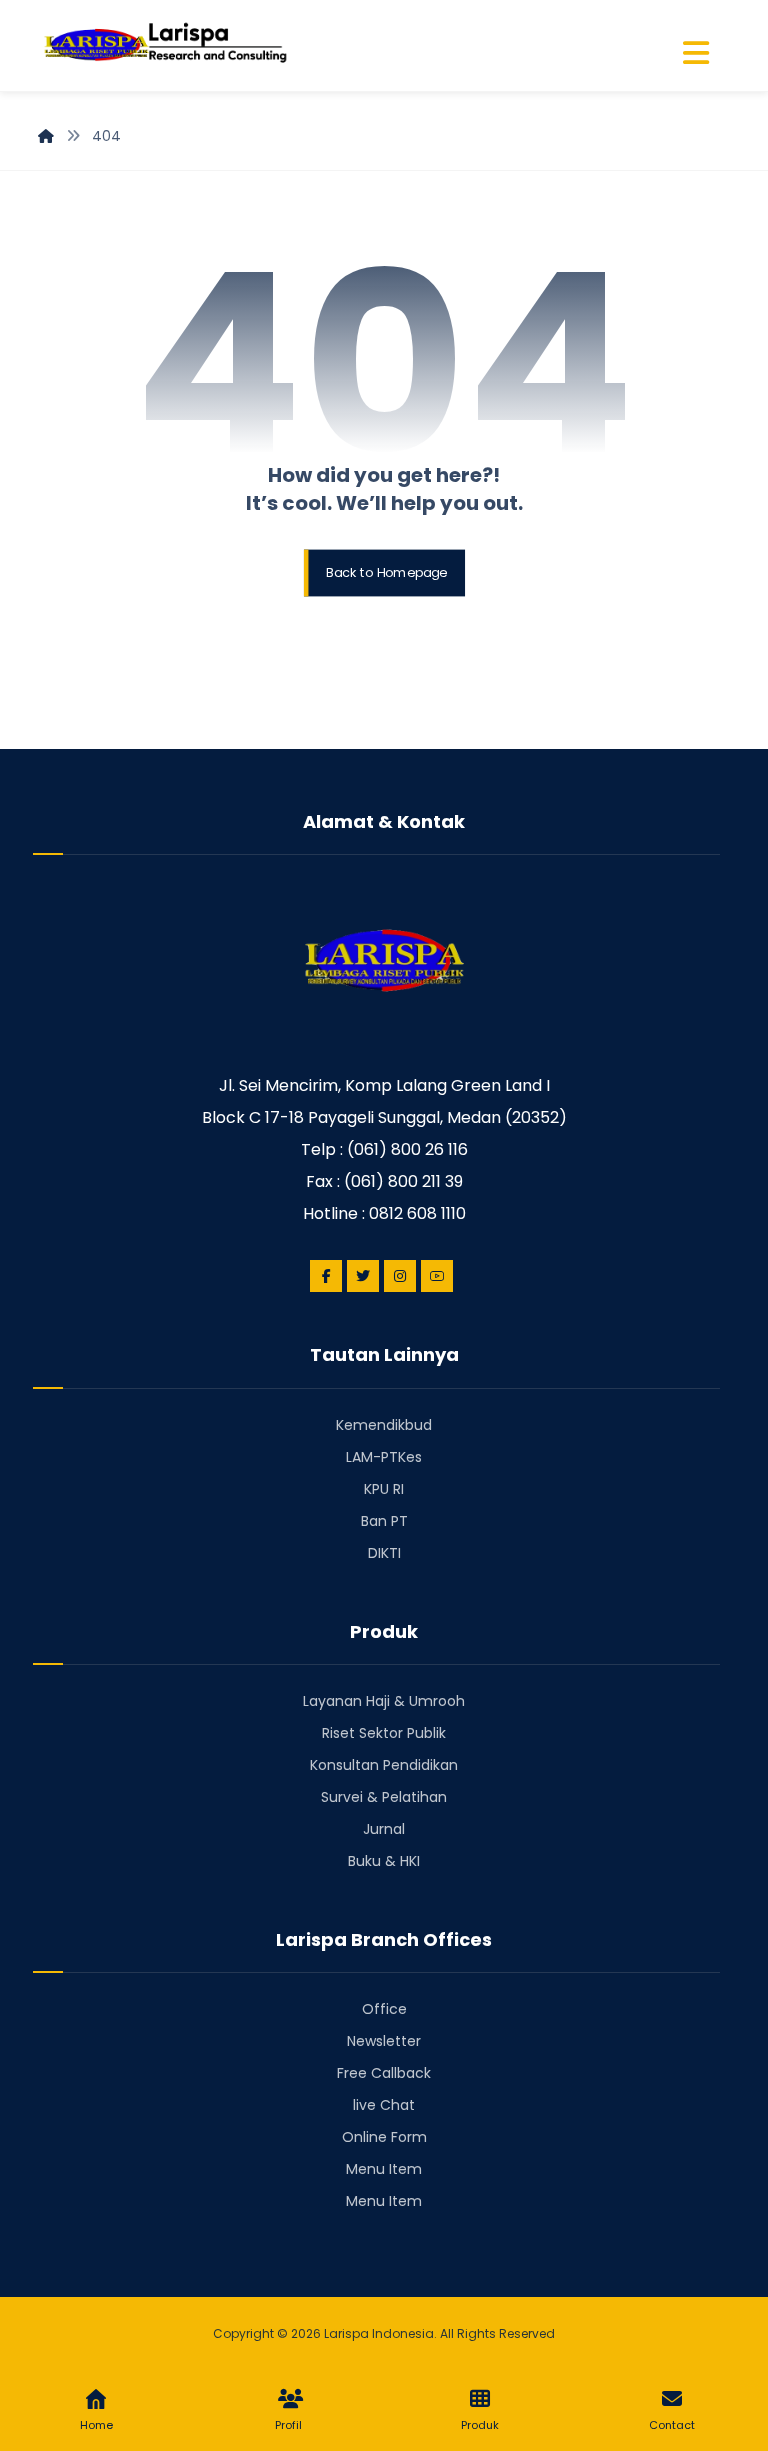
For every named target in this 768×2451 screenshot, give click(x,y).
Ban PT (384, 1521)
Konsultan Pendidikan (384, 1765)
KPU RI (384, 1489)
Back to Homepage (386, 573)
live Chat (384, 2105)
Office (384, 2009)
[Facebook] (326, 1276)
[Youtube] (437, 1276)
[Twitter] (363, 1276)
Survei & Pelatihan (384, 1797)
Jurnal (384, 1829)
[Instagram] (400, 1276)
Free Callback (384, 2073)
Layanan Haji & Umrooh (384, 1701)
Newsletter (384, 2041)
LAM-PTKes (384, 1457)
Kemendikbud (384, 1425)
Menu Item (384, 2169)
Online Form (384, 2137)
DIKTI (384, 1553)
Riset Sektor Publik (384, 1733)
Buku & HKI (384, 1861)
